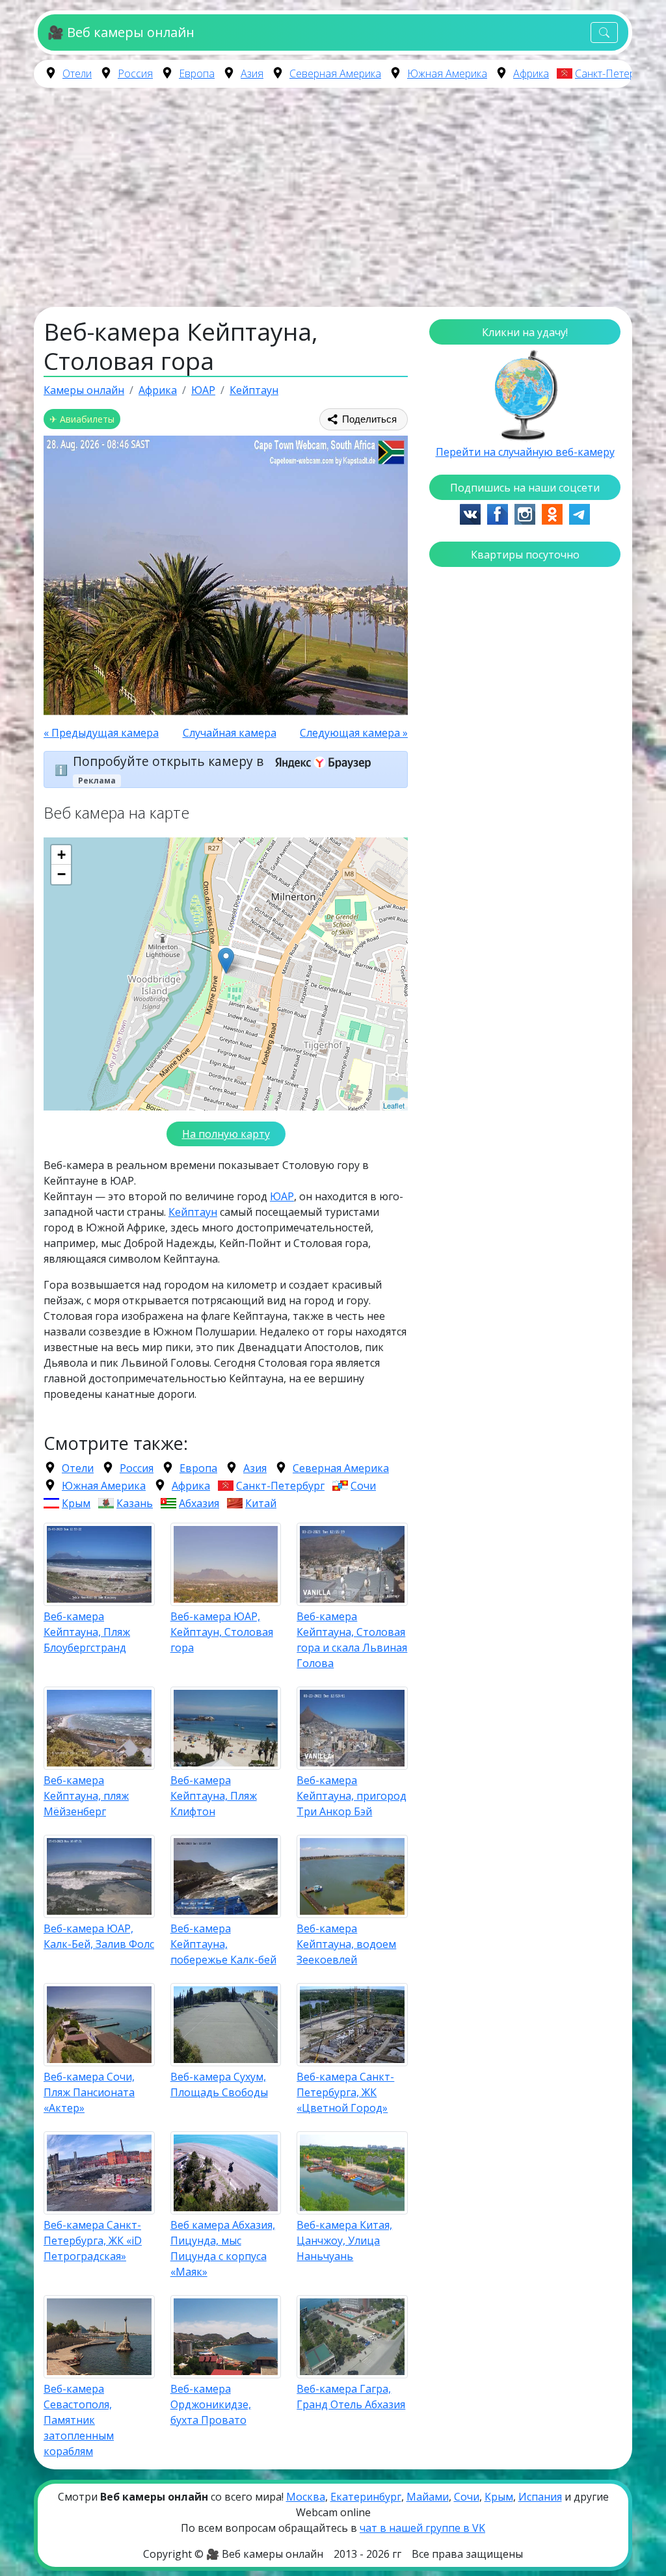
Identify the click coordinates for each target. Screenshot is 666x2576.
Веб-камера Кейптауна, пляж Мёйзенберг (86, 1796)
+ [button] (61, 855)
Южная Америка (447, 73)
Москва (306, 2497)
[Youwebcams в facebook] (498, 513)
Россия (135, 73)
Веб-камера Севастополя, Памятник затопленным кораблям (79, 2420)
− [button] (61, 874)
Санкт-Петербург (616, 73)
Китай (261, 1503)
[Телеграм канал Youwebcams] (579, 513)
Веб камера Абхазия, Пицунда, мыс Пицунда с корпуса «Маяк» (223, 2248)
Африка (531, 73)
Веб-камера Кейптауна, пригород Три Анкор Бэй (352, 1796)
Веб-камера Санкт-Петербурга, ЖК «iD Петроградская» (93, 2241)
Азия (252, 73)
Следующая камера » (354, 733)
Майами (428, 2497)
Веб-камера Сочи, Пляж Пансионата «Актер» (89, 2092)
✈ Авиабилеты (82, 419)
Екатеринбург (366, 2497)
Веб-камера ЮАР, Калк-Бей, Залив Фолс (99, 1936)
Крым (76, 1503)
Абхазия (199, 1503)
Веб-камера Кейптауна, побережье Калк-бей (223, 1944)
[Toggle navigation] (604, 33)
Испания (540, 2497)
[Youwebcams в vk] (470, 513)
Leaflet (394, 1105)
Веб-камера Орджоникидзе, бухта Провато (211, 2404)
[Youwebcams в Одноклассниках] (552, 513)
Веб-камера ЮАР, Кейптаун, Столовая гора (222, 1632)
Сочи (363, 1486)
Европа (197, 73)
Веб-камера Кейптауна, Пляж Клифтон (214, 1796)
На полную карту (226, 1134)
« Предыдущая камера (101, 733)
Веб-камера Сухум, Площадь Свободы (219, 2084)
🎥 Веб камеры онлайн (121, 32)
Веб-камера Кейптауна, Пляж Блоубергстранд (87, 1632)
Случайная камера (230, 733)
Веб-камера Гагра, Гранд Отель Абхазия (351, 2397)
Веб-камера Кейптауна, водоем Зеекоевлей (346, 1944)
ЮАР (282, 1196)
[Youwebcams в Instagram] (525, 513)
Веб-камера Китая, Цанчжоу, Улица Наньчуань (344, 2241)
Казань (135, 1503)
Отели (77, 73)
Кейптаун (193, 1212)
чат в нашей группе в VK (422, 2528)
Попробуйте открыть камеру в (170, 762)
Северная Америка (335, 73)
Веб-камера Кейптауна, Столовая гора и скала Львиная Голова (352, 1640)
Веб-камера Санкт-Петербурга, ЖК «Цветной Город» (345, 2092)
